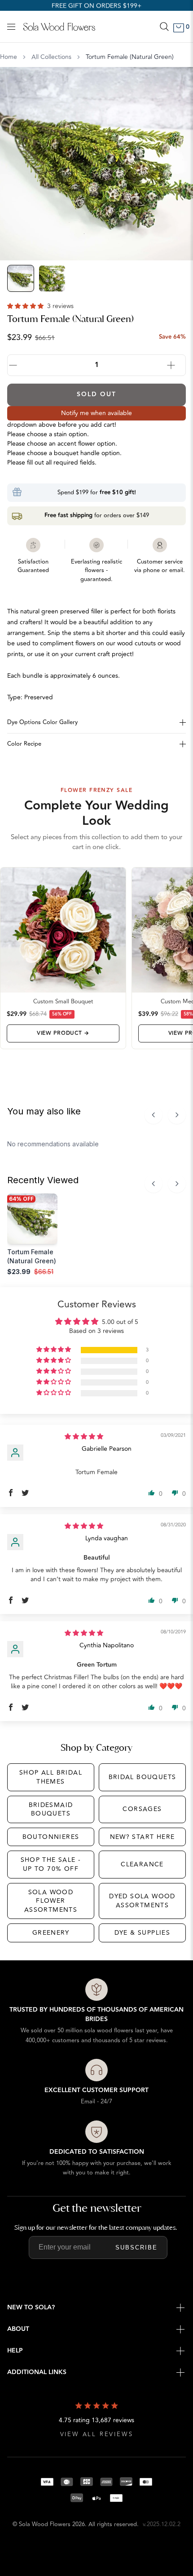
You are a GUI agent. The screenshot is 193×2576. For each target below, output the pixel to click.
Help (15, 2351)
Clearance (142, 1864)
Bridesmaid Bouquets (51, 1809)
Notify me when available (96, 413)
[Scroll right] (177, 1115)
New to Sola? (31, 2308)
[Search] (164, 27)
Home (9, 57)
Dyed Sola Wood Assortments (142, 1901)
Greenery (51, 1933)
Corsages (142, 1809)
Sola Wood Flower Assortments (51, 1901)
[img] (84, 1437)
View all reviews (97, 2435)
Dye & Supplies (143, 1933)
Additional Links (37, 2372)
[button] (26, 306)
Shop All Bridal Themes (51, 1777)
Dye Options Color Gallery (42, 722)
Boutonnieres (51, 1837)
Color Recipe (24, 744)
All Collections (51, 57)
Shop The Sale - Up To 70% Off (51, 1864)
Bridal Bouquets (143, 1777)
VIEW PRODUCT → (63, 1033)
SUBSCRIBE (136, 2247)
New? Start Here (143, 1837)
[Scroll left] (154, 1115)
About (18, 2329)
